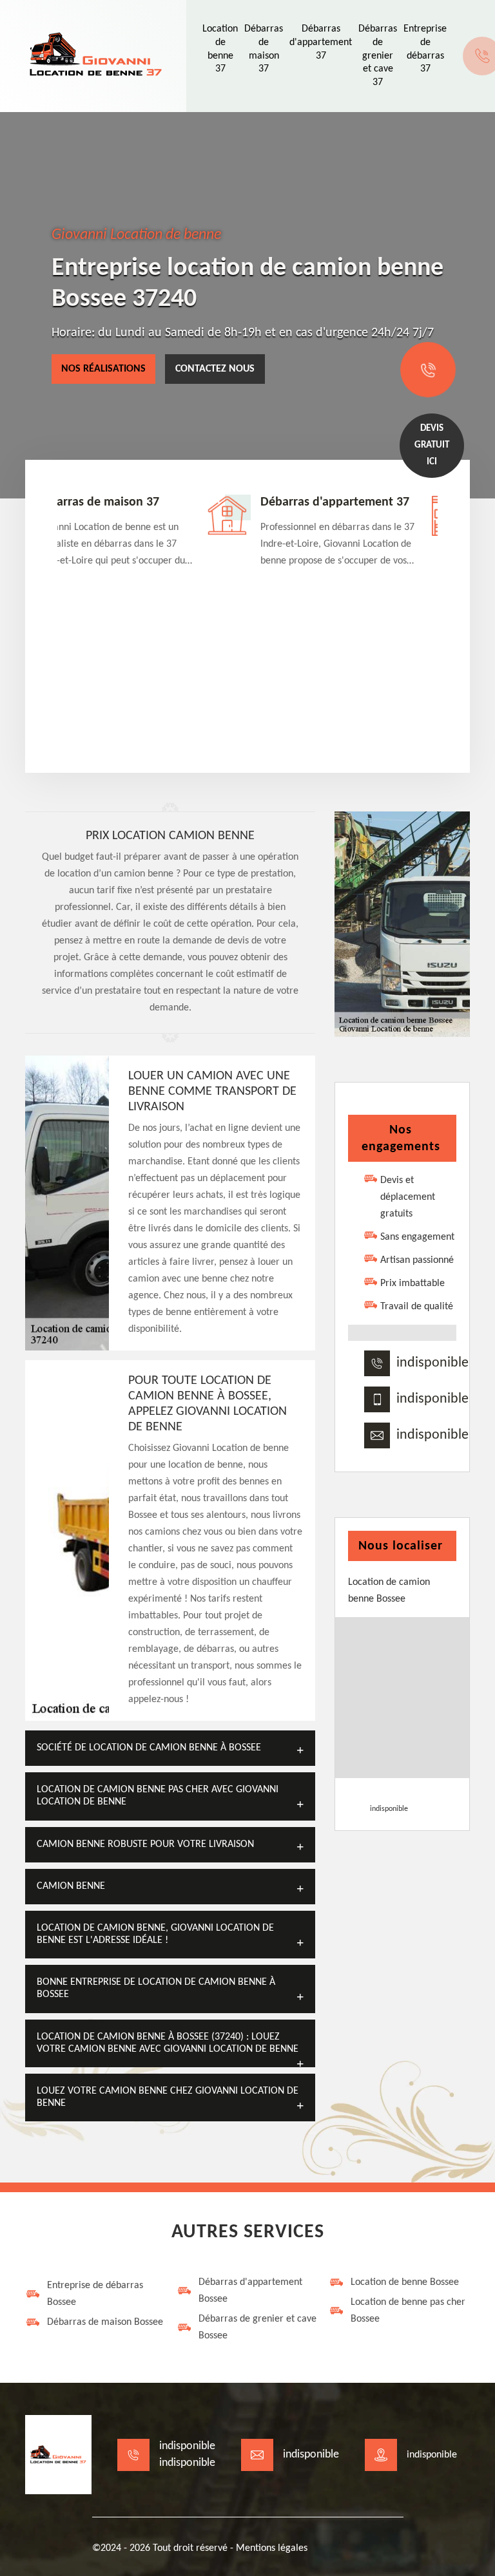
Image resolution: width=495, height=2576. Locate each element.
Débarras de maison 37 (97, 502)
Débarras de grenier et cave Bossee (257, 2327)
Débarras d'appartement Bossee (250, 2291)
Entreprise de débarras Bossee (95, 2294)
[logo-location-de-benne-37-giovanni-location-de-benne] (96, 56)
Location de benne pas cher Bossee (408, 2311)
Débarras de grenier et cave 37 (378, 56)
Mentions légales (272, 2548)
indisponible (432, 1363)
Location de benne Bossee (405, 2282)
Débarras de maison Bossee (105, 2322)
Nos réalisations (103, 369)
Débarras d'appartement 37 (321, 43)
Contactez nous (215, 369)
